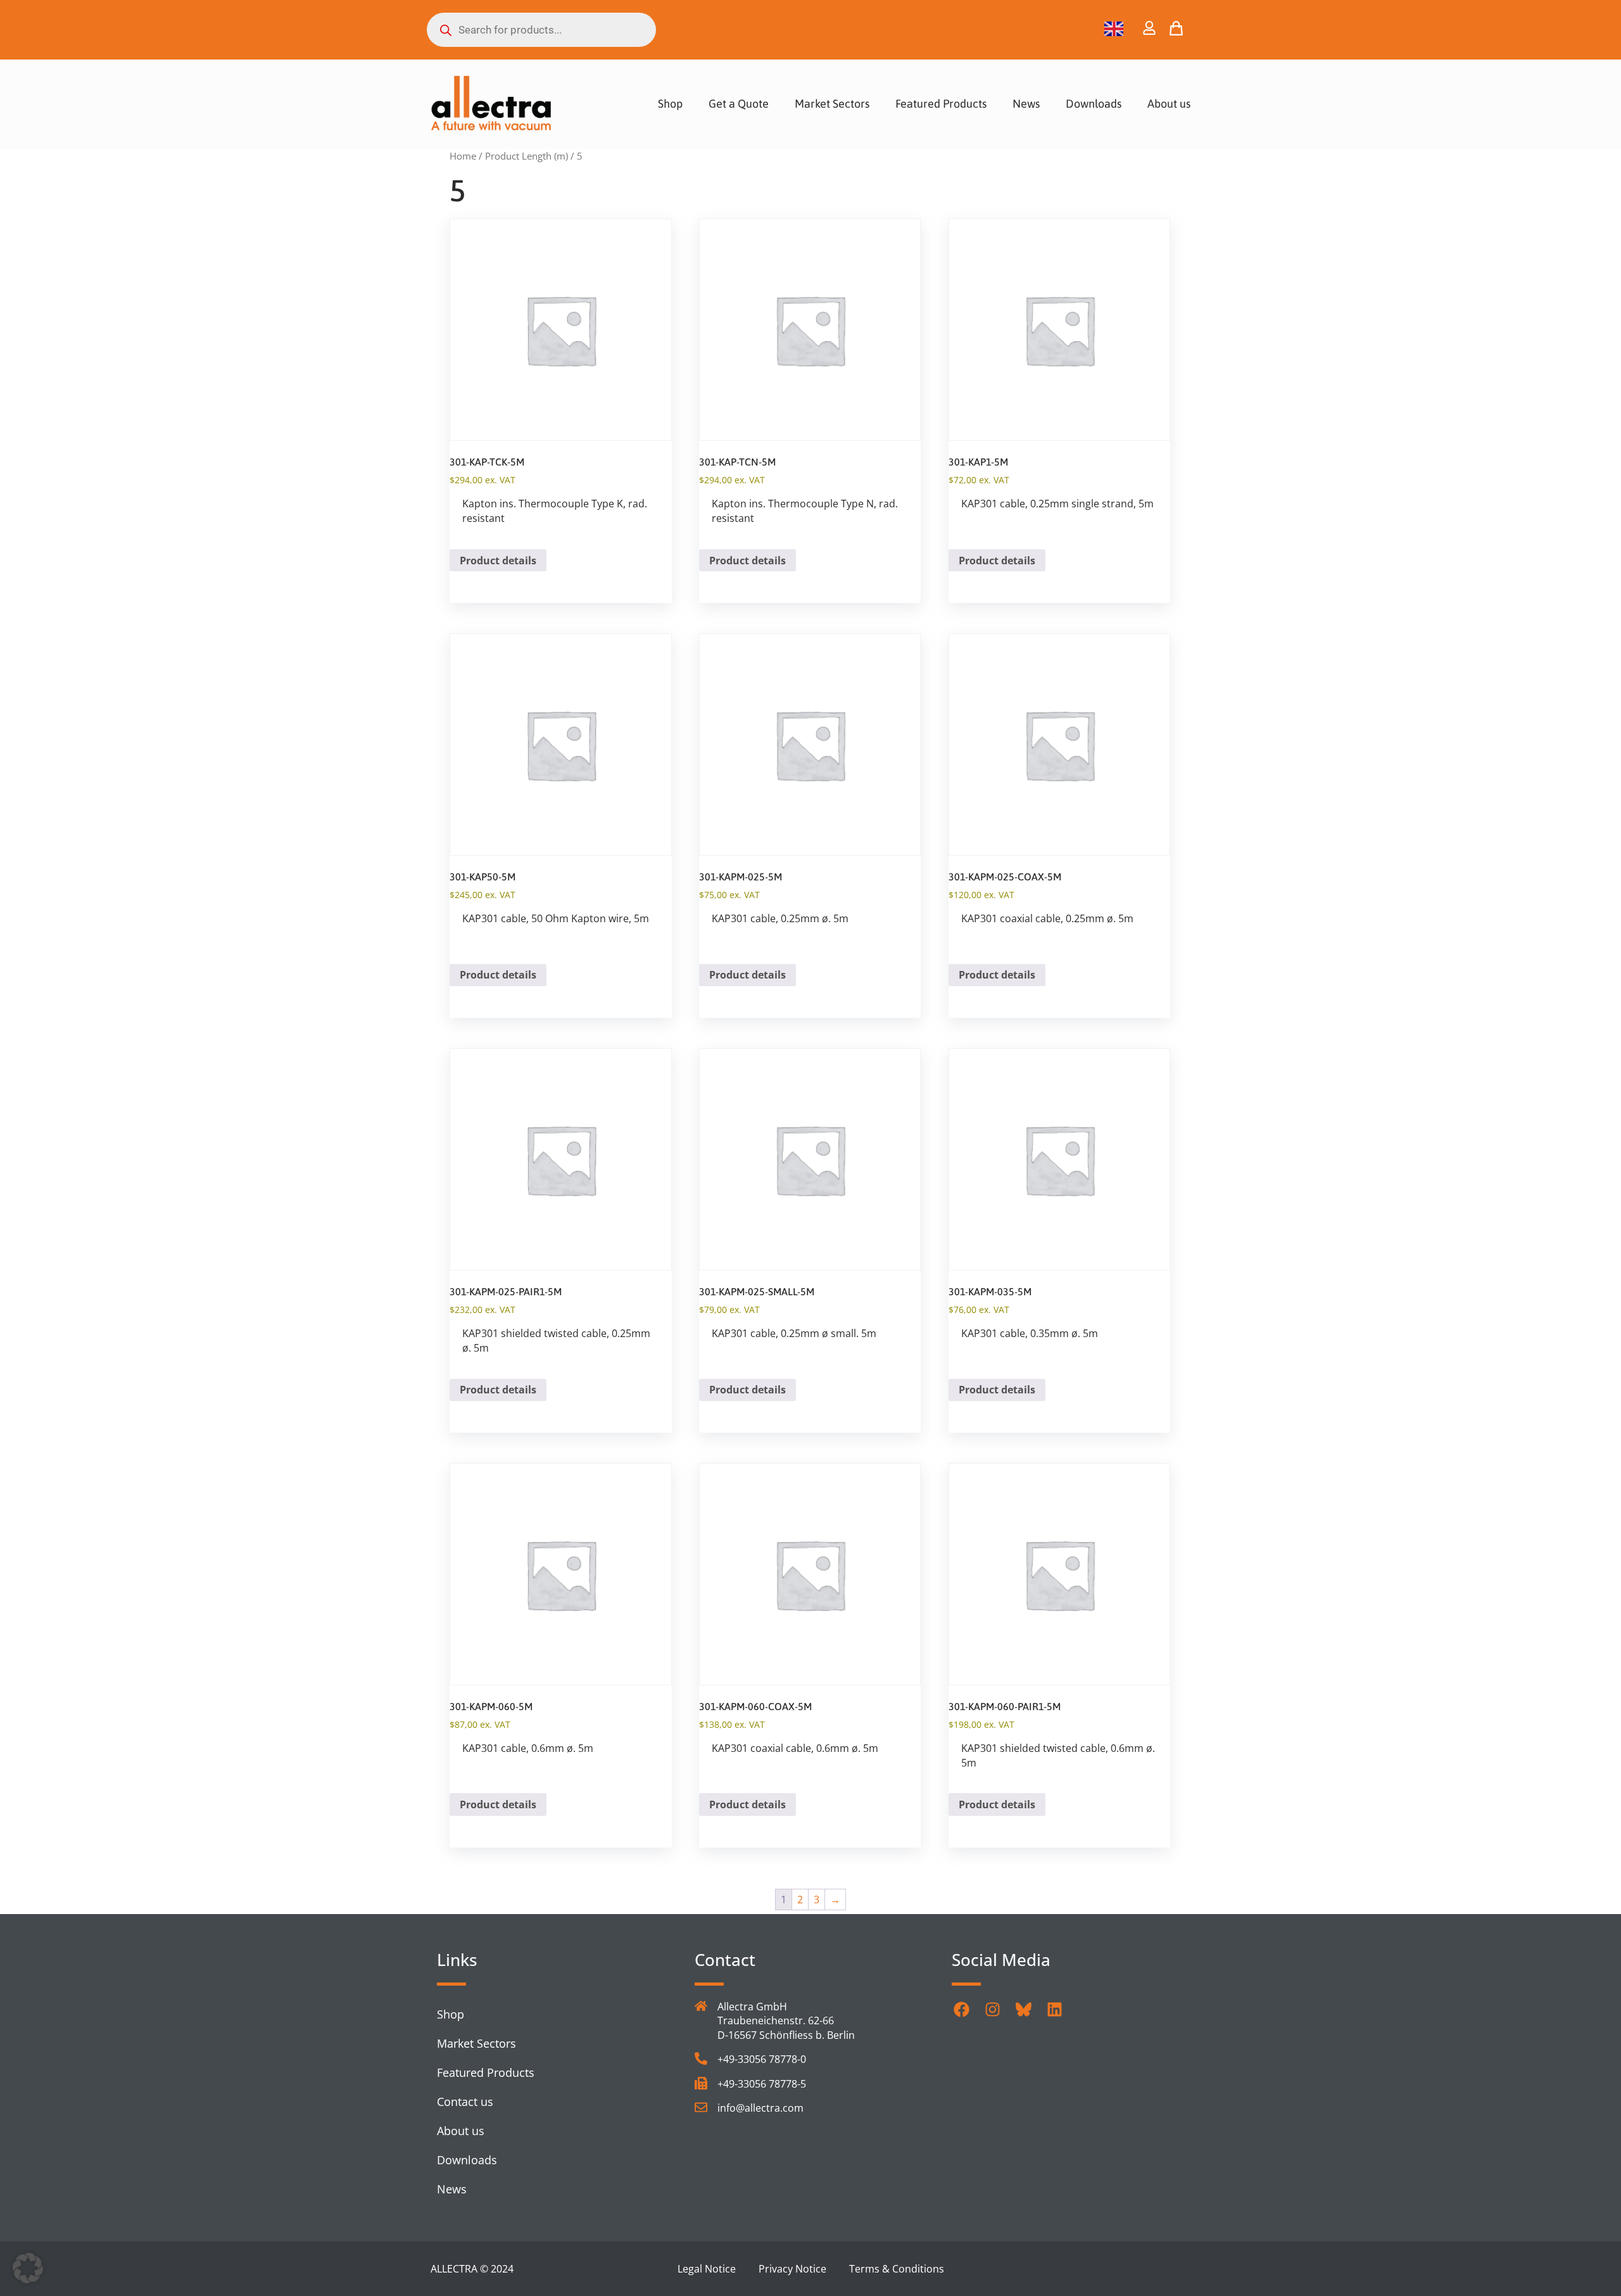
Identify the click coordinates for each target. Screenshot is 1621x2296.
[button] (28, 2268)
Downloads (1094, 104)
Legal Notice (707, 2269)
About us (1169, 104)
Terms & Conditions (897, 2269)
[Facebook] (961, 2009)
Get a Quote (739, 104)
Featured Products (941, 104)
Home (463, 156)
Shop (670, 104)
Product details (498, 561)
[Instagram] (992, 2009)
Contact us (465, 2102)
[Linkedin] (1054, 2009)
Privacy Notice (792, 2269)
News (1026, 104)
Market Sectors (832, 104)
